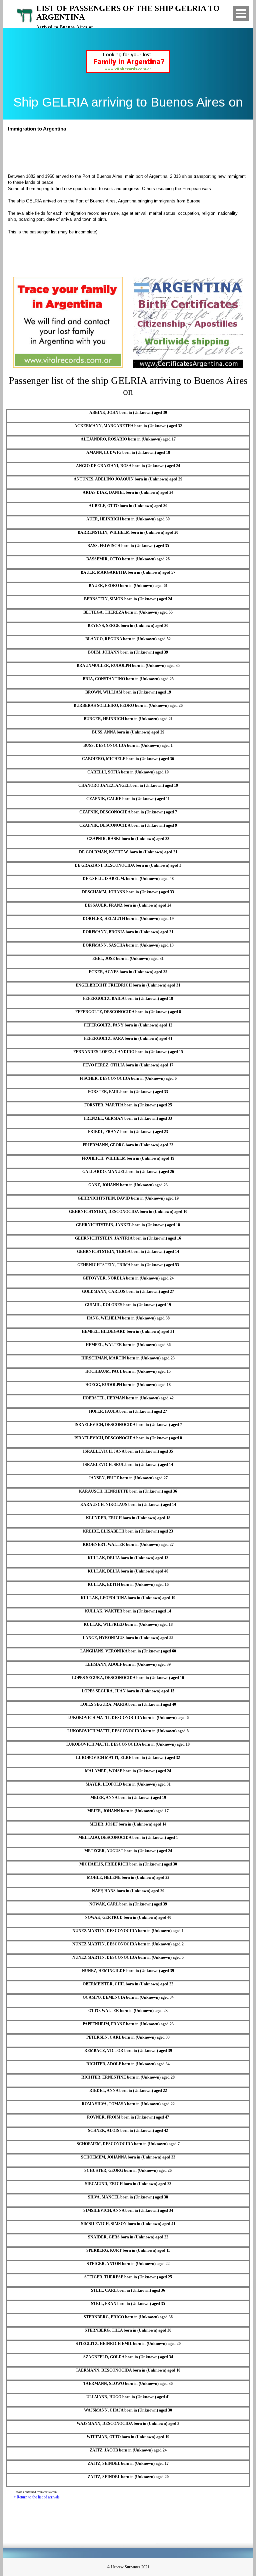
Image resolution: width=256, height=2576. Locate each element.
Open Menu (241, 13)
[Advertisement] (131, 152)
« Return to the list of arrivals (37, 2497)
